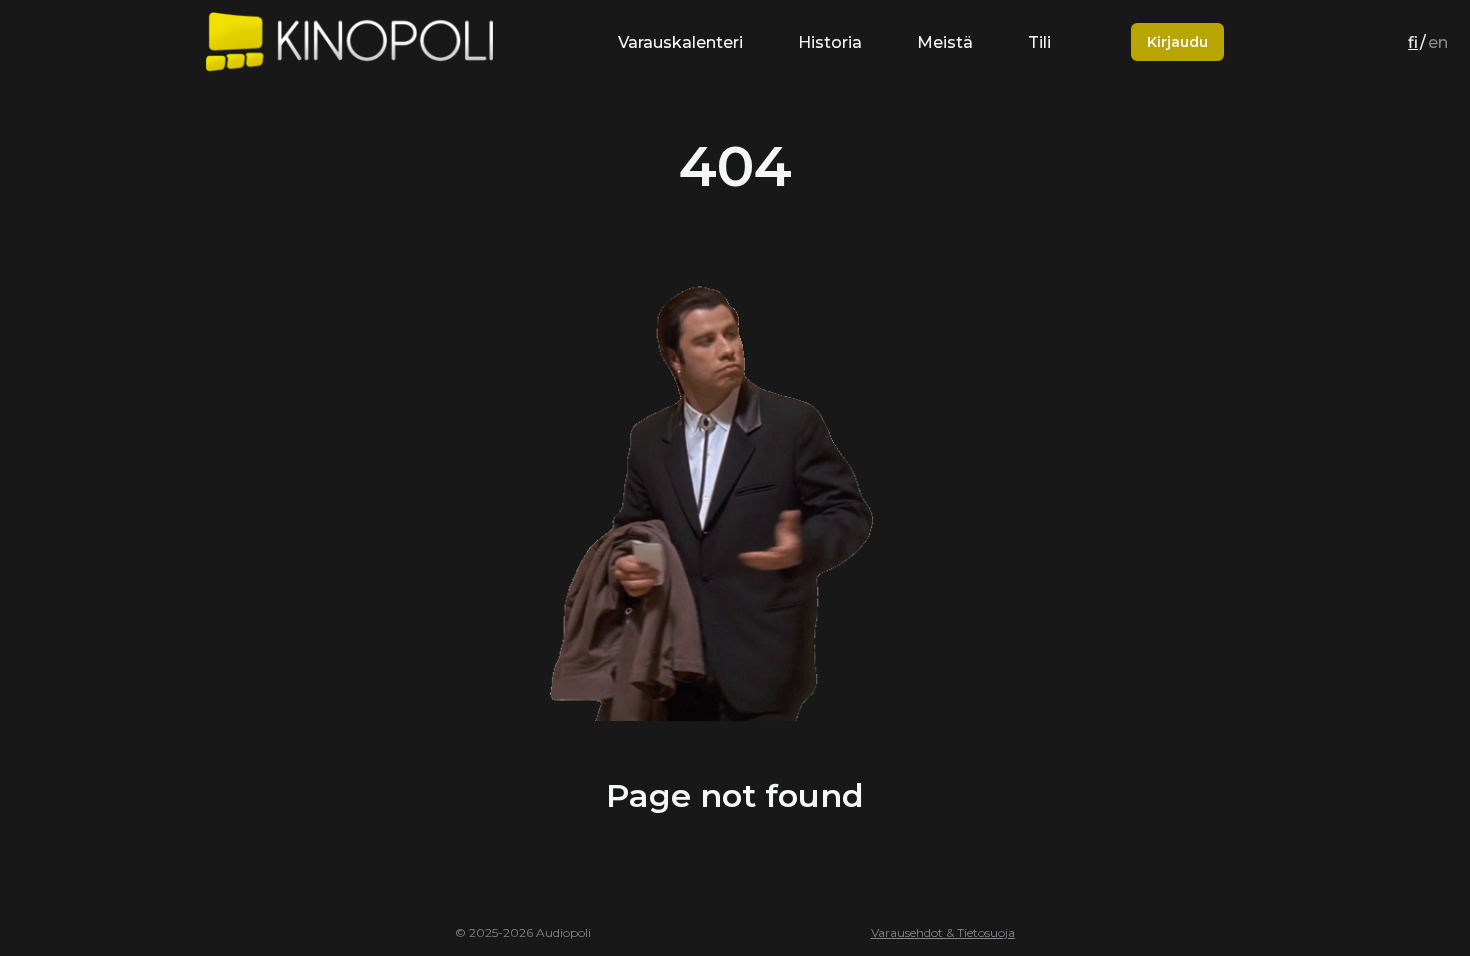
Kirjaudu (1177, 42)
